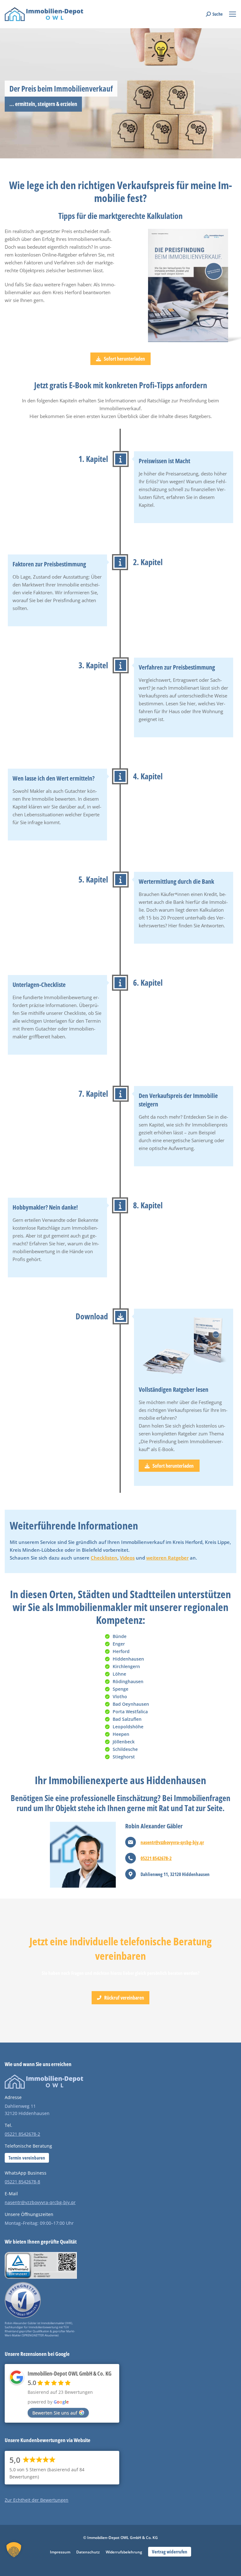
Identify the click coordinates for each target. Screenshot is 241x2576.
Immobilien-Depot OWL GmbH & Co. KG (70, 2373)
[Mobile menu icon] (233, 14)
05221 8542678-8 (22, 2182)
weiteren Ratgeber (167, 1558)
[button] (14, 2556)
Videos (127, 1558)
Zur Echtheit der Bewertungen (37, 2500)
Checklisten (104, 1558)
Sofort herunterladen (124, 359)
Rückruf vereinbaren (124, 1998)
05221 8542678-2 (156, 1858)
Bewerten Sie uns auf (55, 2413)
